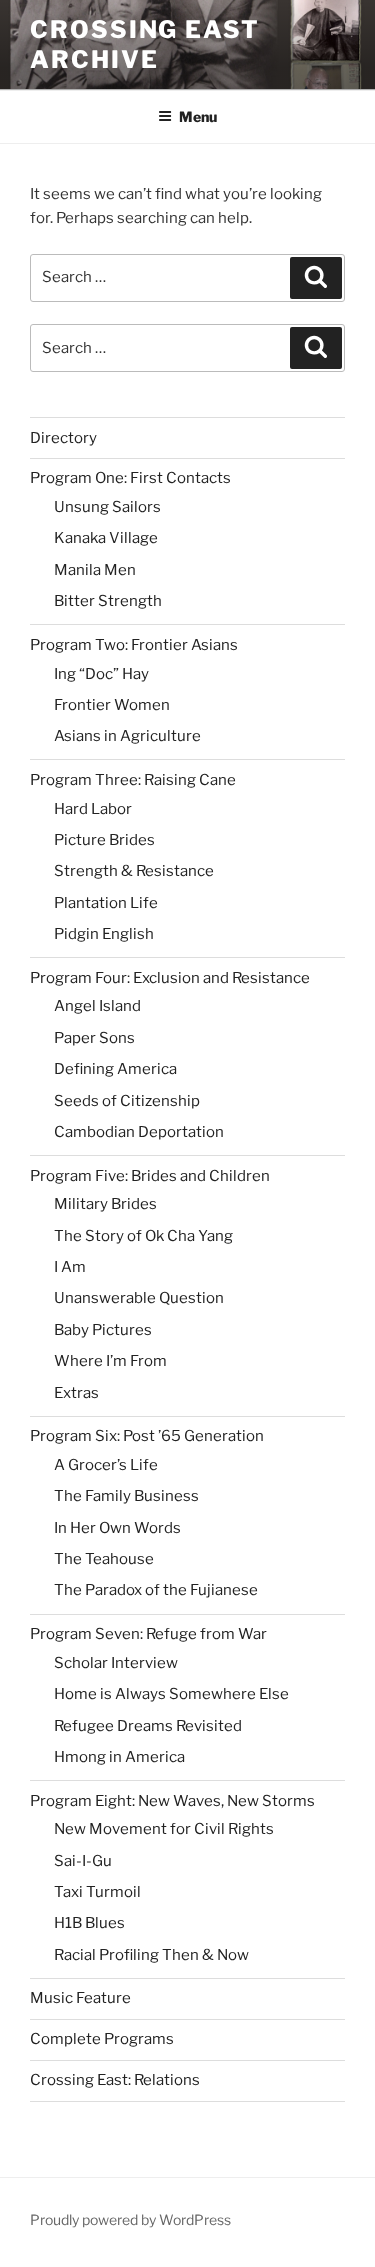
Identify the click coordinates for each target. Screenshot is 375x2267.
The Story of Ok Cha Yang (143, 1236)
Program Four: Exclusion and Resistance (170, 978)
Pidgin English (104, 934)
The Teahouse (104, 1559)
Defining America (115, 1069)
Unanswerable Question (139, 1298)
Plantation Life (106, 903)
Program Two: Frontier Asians (134, 645)
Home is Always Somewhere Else (171, 1694)
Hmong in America (119, 1757)
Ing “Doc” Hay (101, 674)
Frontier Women (112, 705)
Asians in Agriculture (127, 736)
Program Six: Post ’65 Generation (147, 1436)
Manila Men (95, 570)
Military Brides (105, 1204)
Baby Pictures (103, 1330)
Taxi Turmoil (97, 1892)
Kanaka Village (106, 538)
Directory (63, 438)
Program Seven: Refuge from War (148, 1634)
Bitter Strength (108, 601)
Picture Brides (104, 840)
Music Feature (80, 1998)
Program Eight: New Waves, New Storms (172, 1801)
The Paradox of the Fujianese (156, 1590)
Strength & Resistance (134, 871)
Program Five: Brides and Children (150, 1176)
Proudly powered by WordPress (130, 2219)
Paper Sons (94, 1038)
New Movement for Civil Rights (164, 1829)
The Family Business (126, 1496)
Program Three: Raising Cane (133, 780)
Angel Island (97, 1006)
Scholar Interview (116, 1663)
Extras (76, 1393)
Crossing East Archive (145, 44)
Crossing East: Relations (115, 2080)
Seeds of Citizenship (127, 1101)
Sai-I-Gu (83, 1861)
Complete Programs (102, 2039)
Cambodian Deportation (139, 1132)
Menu (198, 116)
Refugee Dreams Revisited (148, 1726)
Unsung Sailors (107, 507)
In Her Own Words (117, 1528)
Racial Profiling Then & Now (151, 1955)
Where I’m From (110, 1361)
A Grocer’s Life (106, 1465)
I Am (70, 1267)
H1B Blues (89, 1923)
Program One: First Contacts (130, 478)
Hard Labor (93, 809)
